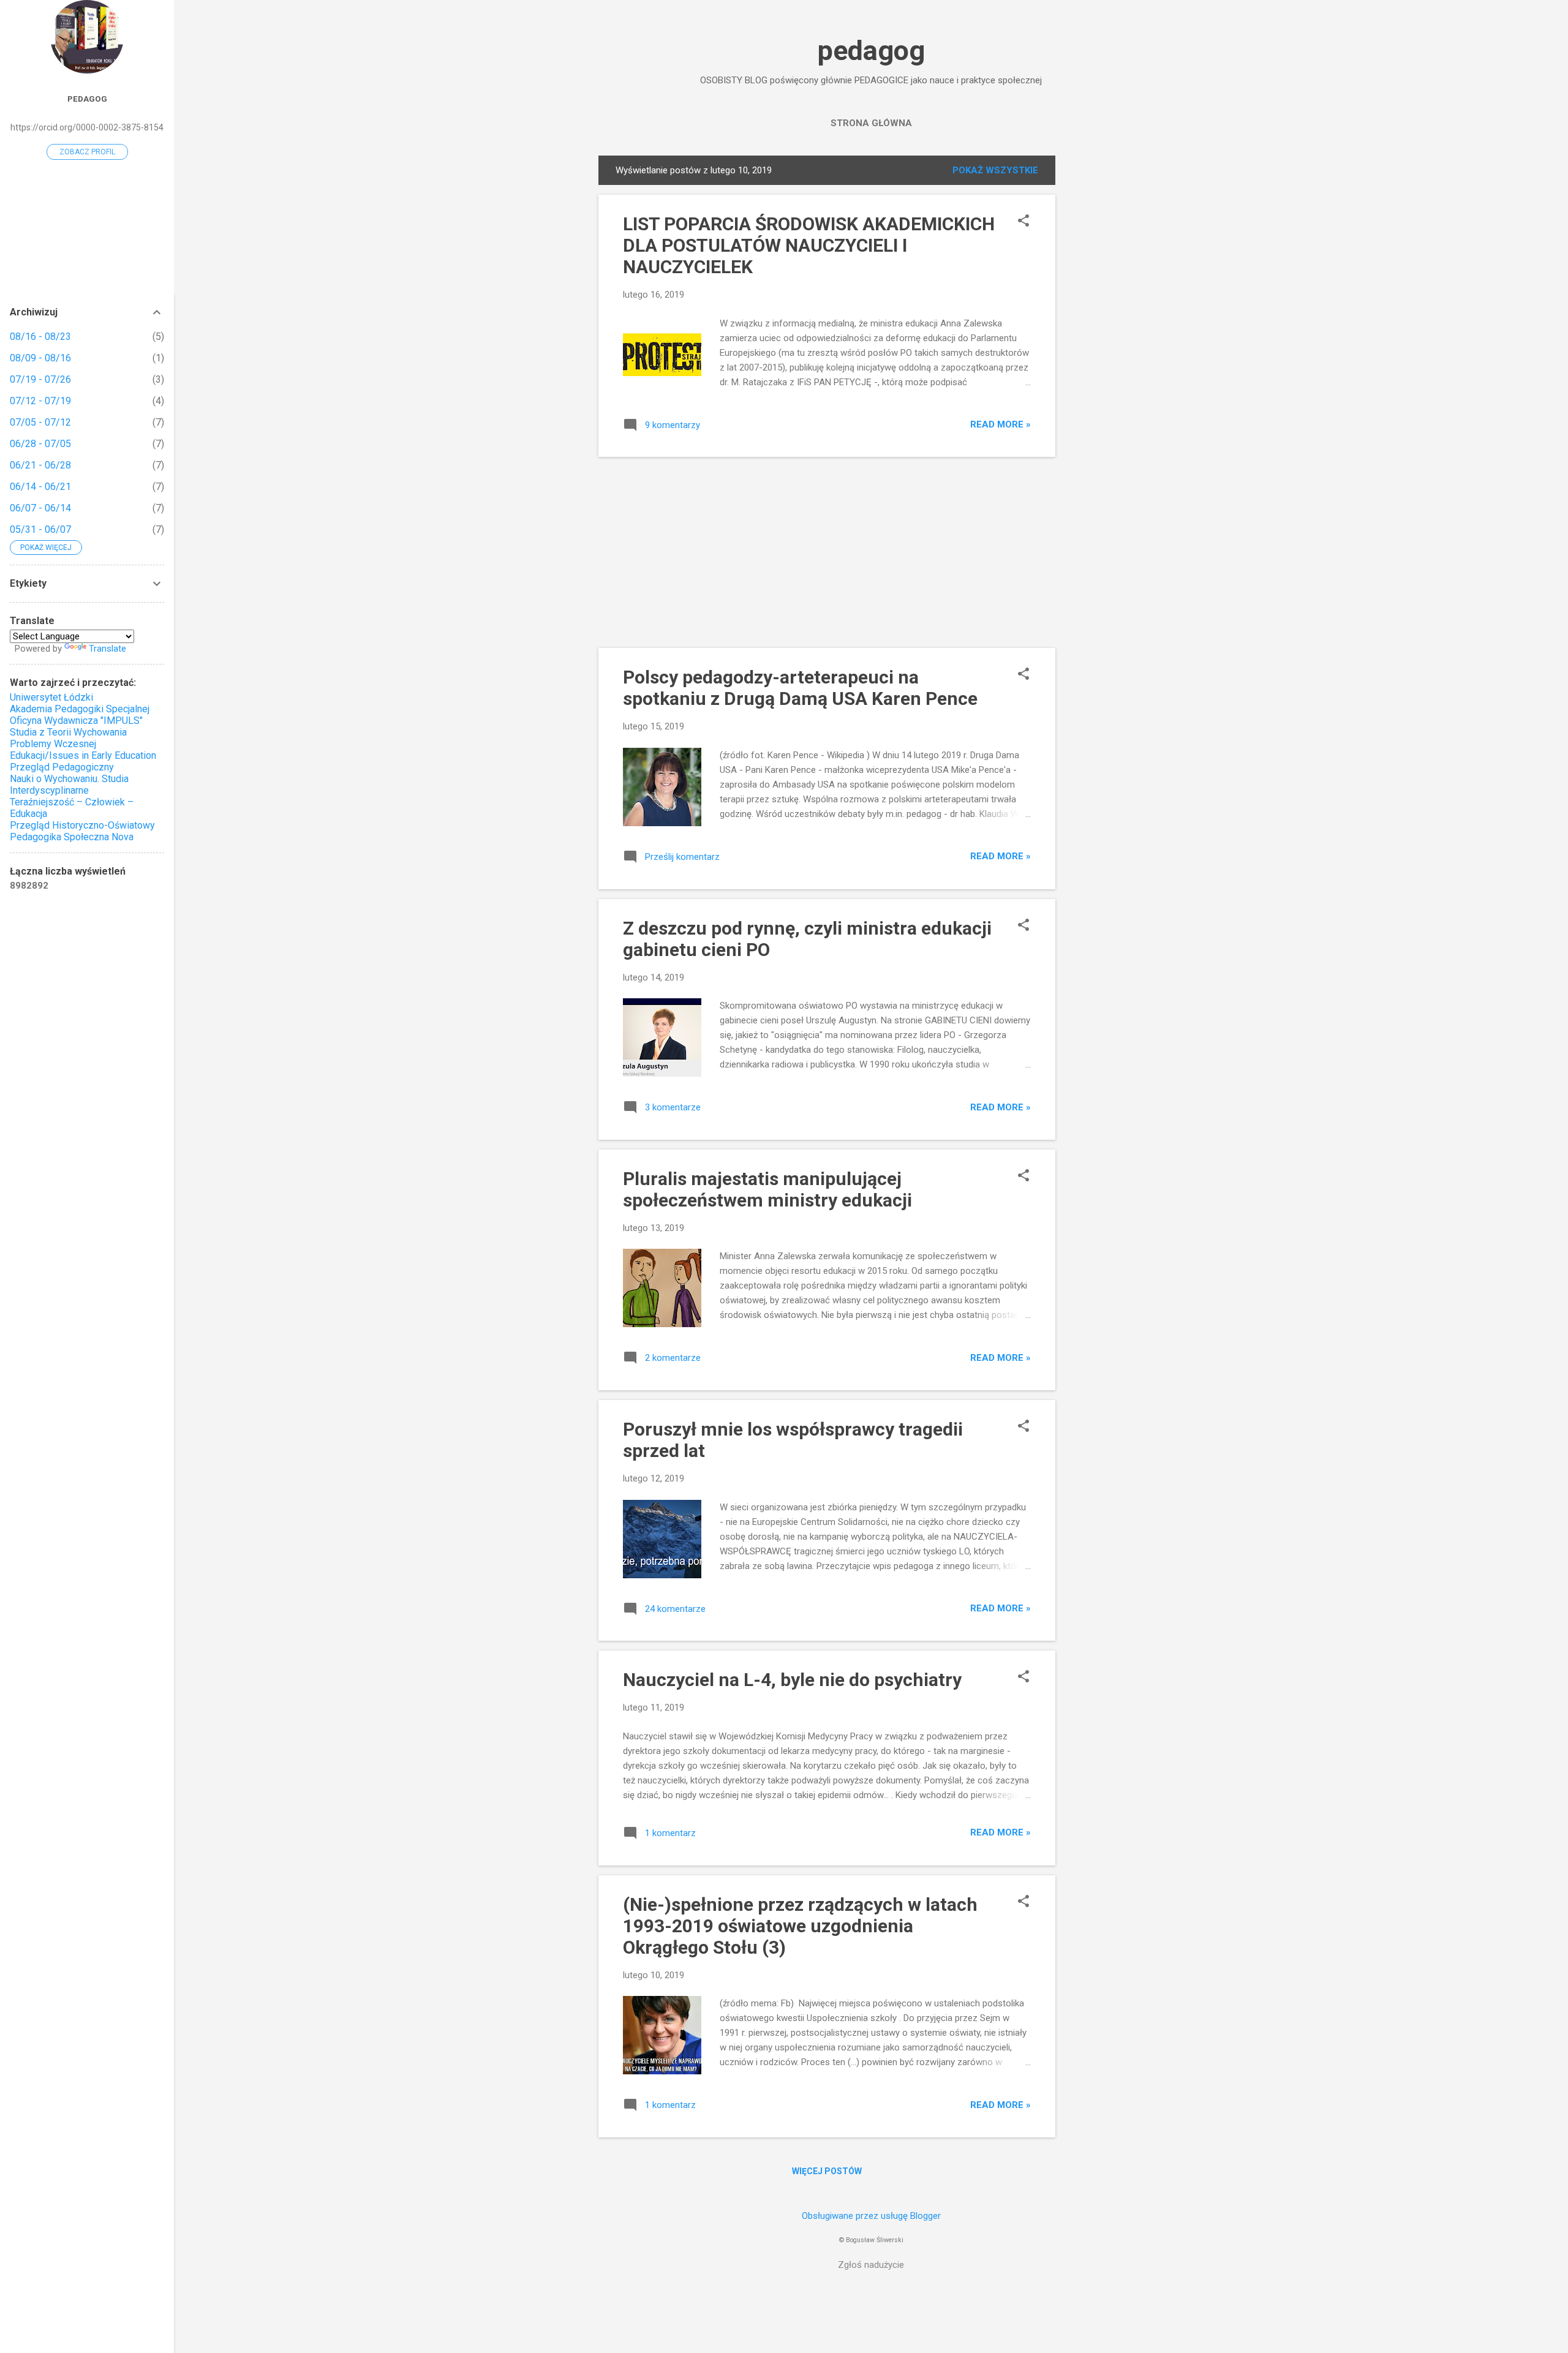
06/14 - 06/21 (40, 487)
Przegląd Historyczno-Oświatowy (82, 825)
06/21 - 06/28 (40, 465)
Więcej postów (827, 2171)
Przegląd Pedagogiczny (62, 767)
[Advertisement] (1104, 339)
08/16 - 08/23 (40, 337)
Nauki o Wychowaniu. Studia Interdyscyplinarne (69, 785)
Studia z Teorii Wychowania (68, 732)
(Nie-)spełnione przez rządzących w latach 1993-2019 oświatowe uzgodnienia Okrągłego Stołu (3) (800, 1926)
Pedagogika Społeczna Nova (72, 837)
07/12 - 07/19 (40, 401)
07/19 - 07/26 (40, 379)
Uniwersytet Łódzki (51, 697)
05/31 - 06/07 (40, 529)
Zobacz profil (87, 152)
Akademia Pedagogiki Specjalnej (80, 709)
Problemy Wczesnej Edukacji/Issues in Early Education (83, 750)
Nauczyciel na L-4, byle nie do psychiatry (792, 1680)
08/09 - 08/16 (40, 358)
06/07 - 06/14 (40, 508)
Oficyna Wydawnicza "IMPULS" (76, 721)
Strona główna (871, 123)
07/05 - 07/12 (40, 422)
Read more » (1001, 424)
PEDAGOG (87, 99)
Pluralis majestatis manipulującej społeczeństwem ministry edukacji (767, 1189)
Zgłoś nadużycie (871, 2265)
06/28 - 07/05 (40, 444)
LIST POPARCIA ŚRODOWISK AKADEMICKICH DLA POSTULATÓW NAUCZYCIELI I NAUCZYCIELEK (809, 245)
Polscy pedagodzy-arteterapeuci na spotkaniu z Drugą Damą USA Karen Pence (800, 688)
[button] (1023, 222)
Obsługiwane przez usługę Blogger (871, 2216)
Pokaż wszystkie (995, 170)
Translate (107, 649)
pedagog (871, 51)
